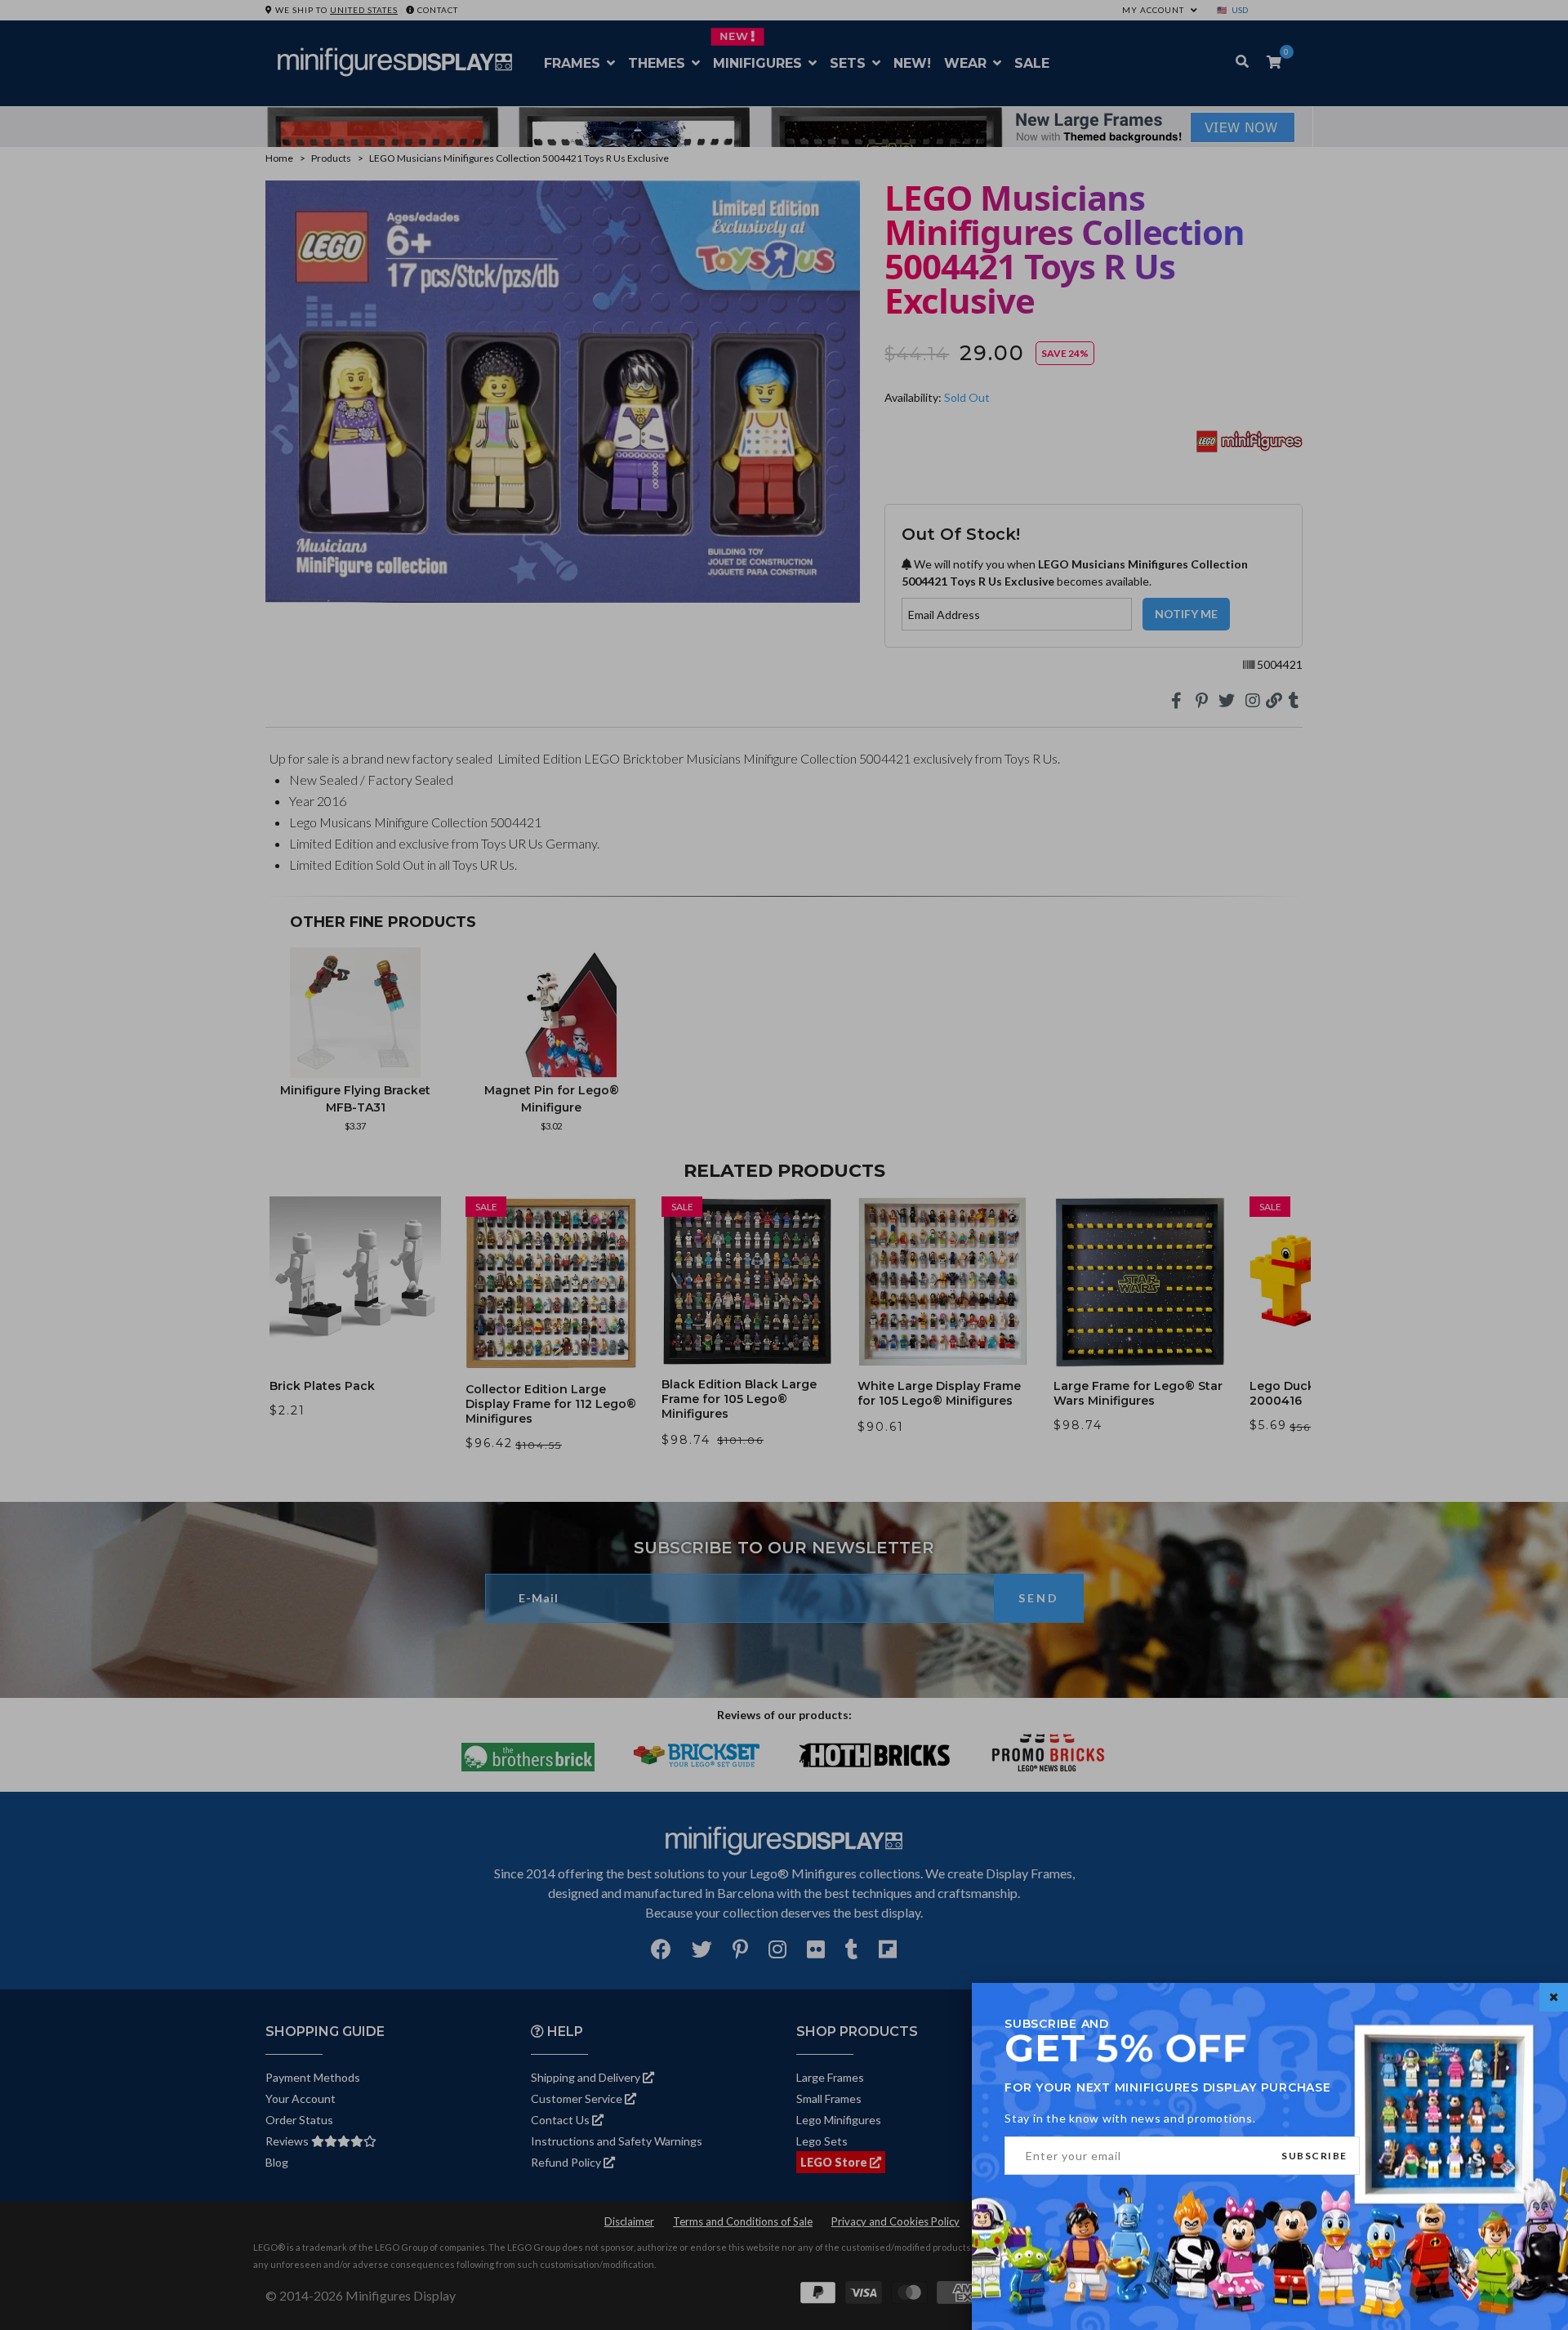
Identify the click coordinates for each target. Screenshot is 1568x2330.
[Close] (1554, 1997)
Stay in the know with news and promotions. (1130, 2118)
